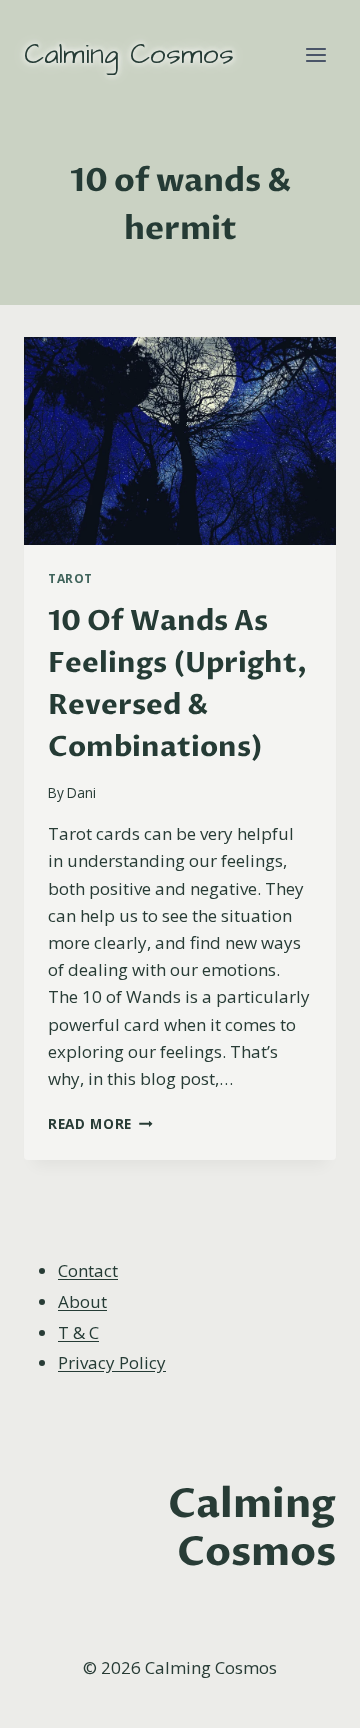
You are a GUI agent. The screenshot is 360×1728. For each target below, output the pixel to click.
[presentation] (180, 441)
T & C (78, 1332)
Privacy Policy (112, 1362)
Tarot (70, 578)
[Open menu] (315, 54)
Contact (88, 1270)
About (82, 1301)
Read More (100, 1123)
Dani (81, 792)
